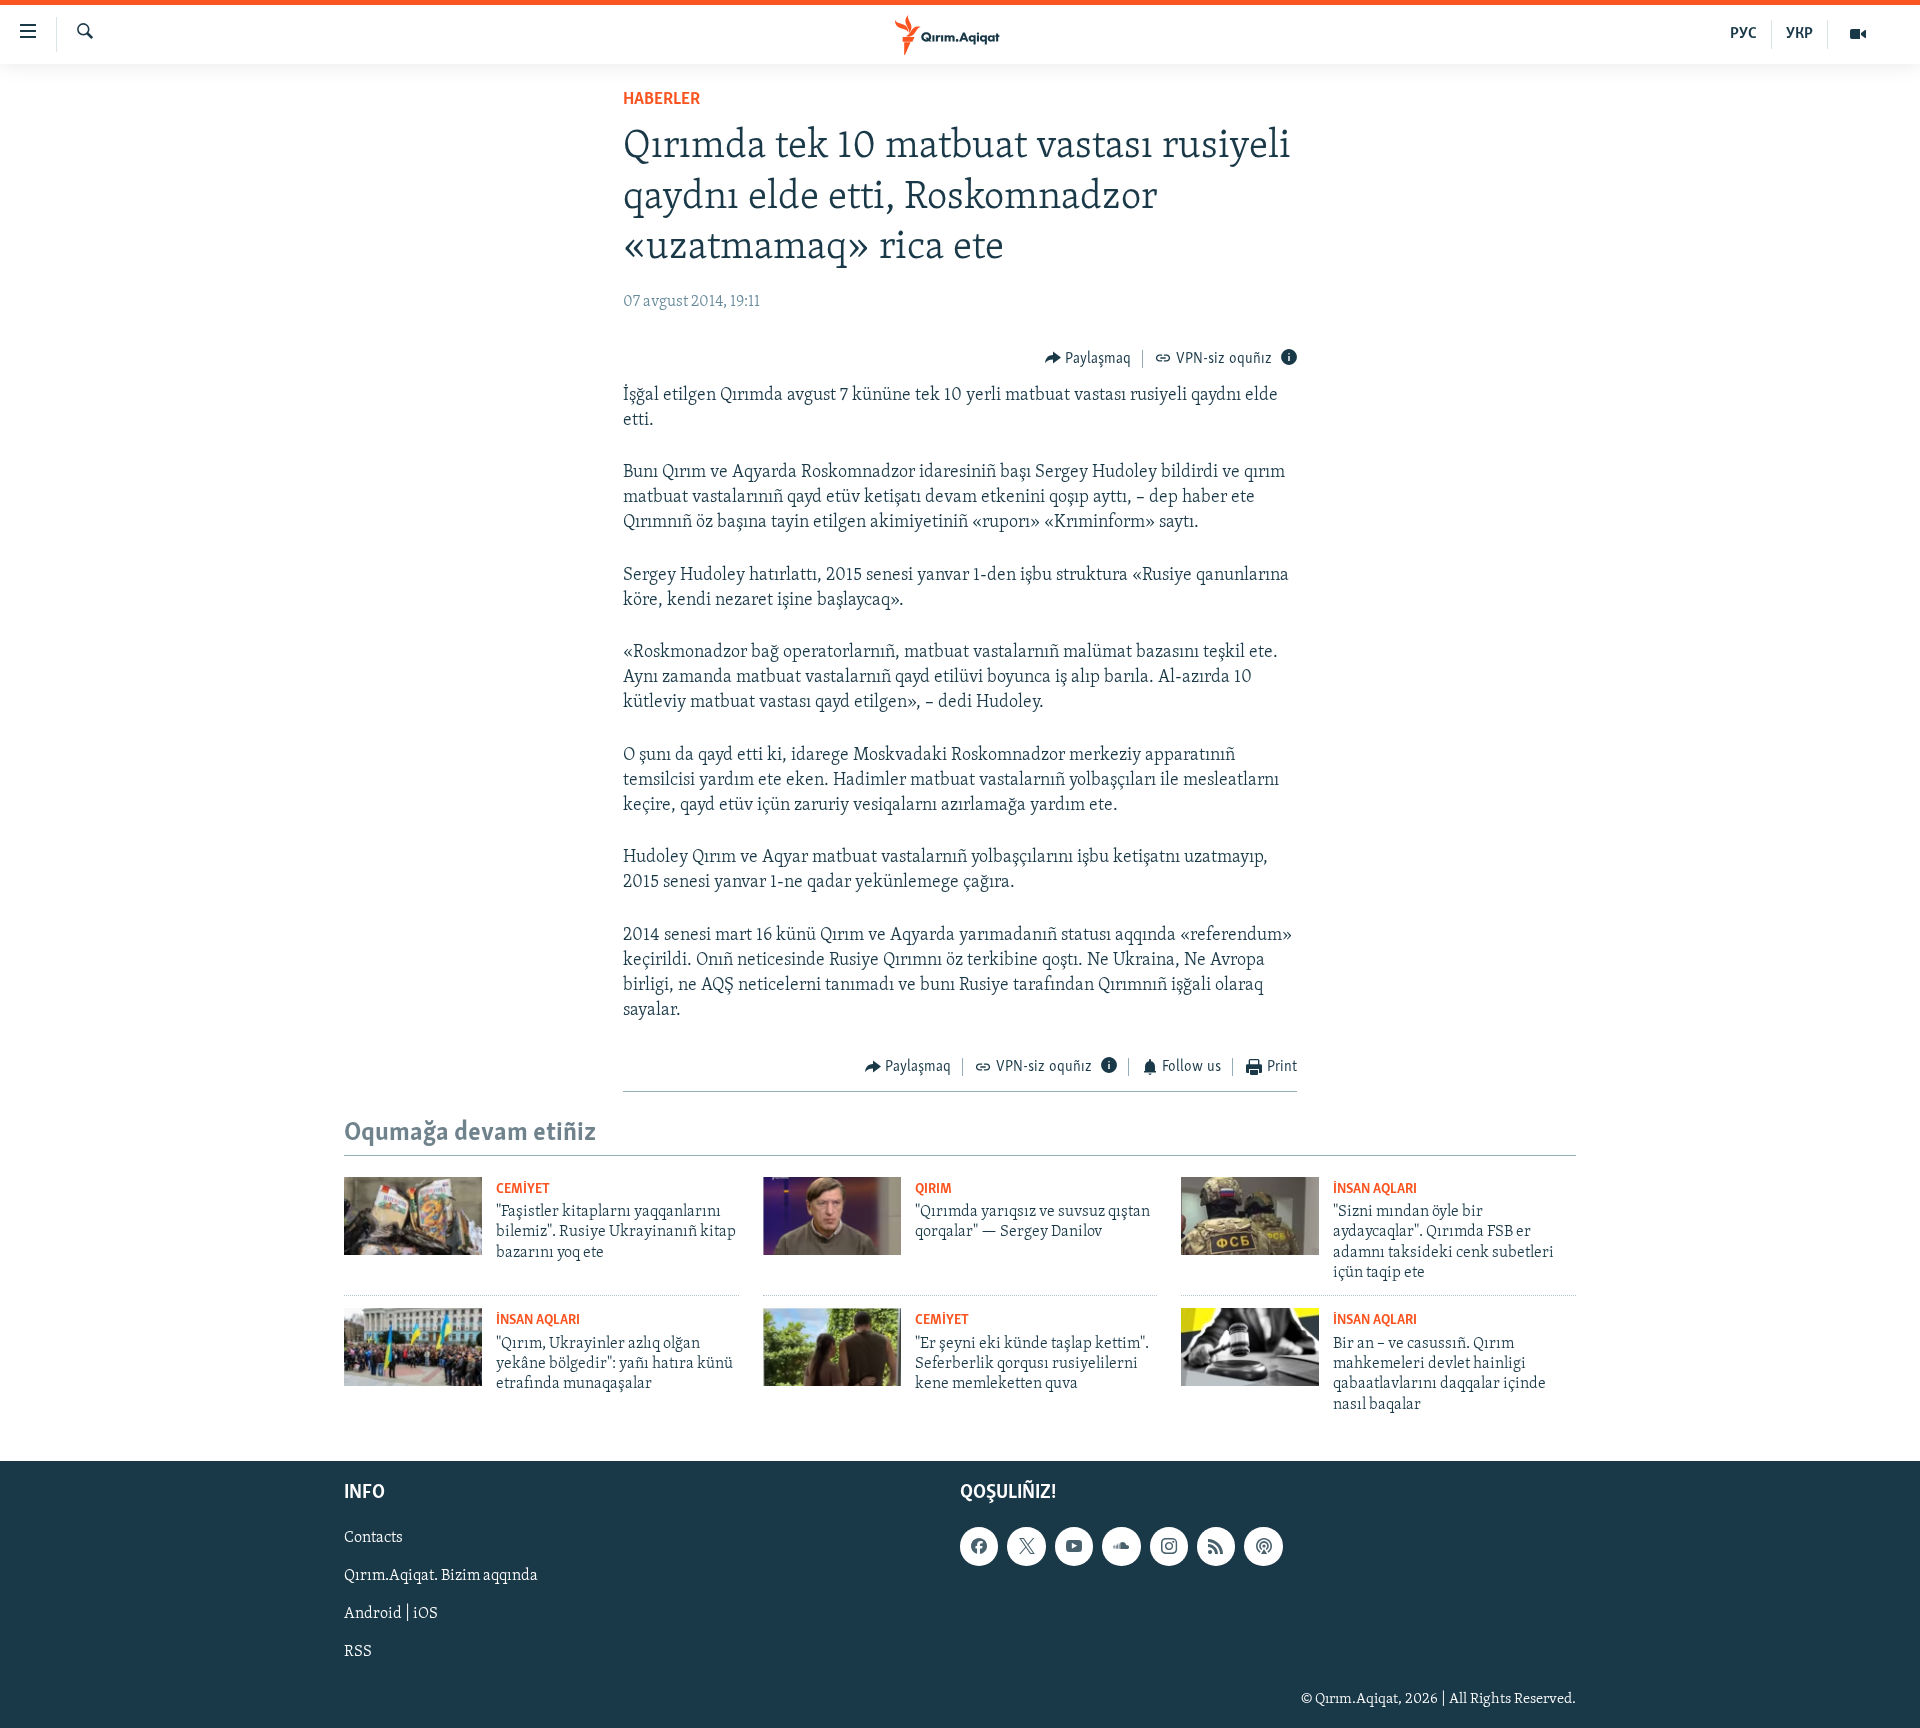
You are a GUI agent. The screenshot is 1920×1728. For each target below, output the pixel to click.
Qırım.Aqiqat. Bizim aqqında (441, 1577)
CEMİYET (523, 1189)
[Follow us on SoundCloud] (1121, 1546)
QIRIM (933, 1189)
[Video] (1858, 34)
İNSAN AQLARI (1375, 1189)
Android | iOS (391, 1615)
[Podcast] (1263, 1546)
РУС (1743, 34)
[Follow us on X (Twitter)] (1026, 1546)
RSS (358, 1653)
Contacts (373, 1538)
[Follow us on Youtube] (1074, 1546)
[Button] (1088, 359)
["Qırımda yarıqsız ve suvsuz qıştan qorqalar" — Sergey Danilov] (832, 1216)
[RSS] (1216, 1546)
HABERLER (661, 100)
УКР (1799, 34)
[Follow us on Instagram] (1169, 1546)
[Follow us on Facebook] (979, 1546)
